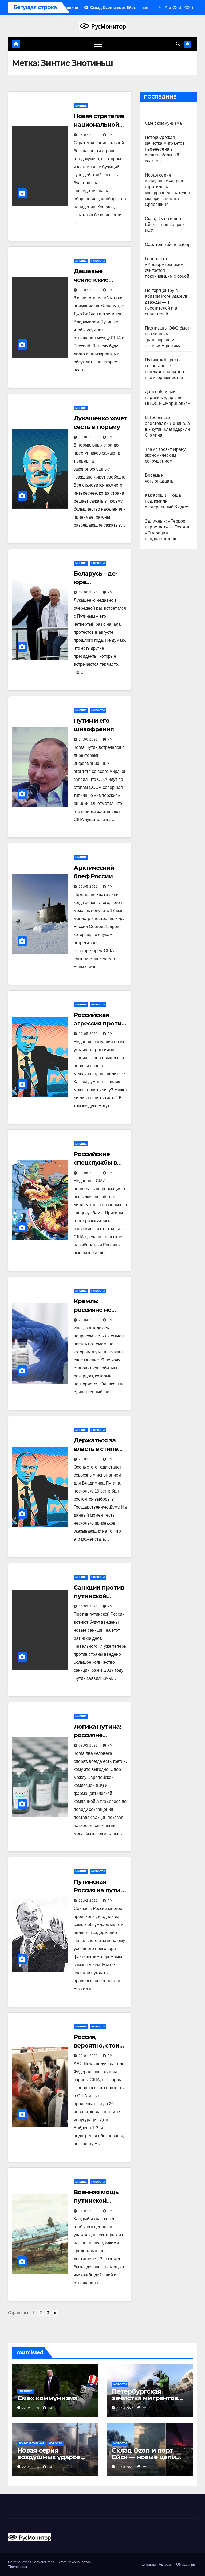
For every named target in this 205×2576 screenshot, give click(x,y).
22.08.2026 (31, 2408)
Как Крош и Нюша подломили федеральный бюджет (167, 501)
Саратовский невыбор (168, 244)
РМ (110, 135)
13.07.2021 (89, 290)
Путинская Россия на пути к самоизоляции (99, 1890)
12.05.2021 (89, 1034)
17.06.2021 (89, 592)
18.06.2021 (89, 437)
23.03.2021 (89, 1459)
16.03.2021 (89, 1606)
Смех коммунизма (163, 123)
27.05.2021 (89, 887)
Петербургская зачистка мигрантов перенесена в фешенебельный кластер (165, 149)
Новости (98, 261)
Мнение (81, 106)
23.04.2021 (89, 1320)
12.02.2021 (89, 1901)
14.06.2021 (89, 739)
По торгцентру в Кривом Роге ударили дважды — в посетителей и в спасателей (167, 302)
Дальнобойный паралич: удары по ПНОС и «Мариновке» (168, 398)
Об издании (186, 2564)
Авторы (165, 2564)
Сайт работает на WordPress (32, 2562)
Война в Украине (32, 2443)
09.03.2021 (89, 1745)
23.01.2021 (89, 2056)
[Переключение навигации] (98, 44)
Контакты (148, 2564)
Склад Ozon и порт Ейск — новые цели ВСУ (165, 224)
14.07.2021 (89, 135)
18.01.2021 (89, 2211)
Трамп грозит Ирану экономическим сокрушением (165, 455)
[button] (178, 44)
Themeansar (18, 2567)
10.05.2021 (89, 1173)
